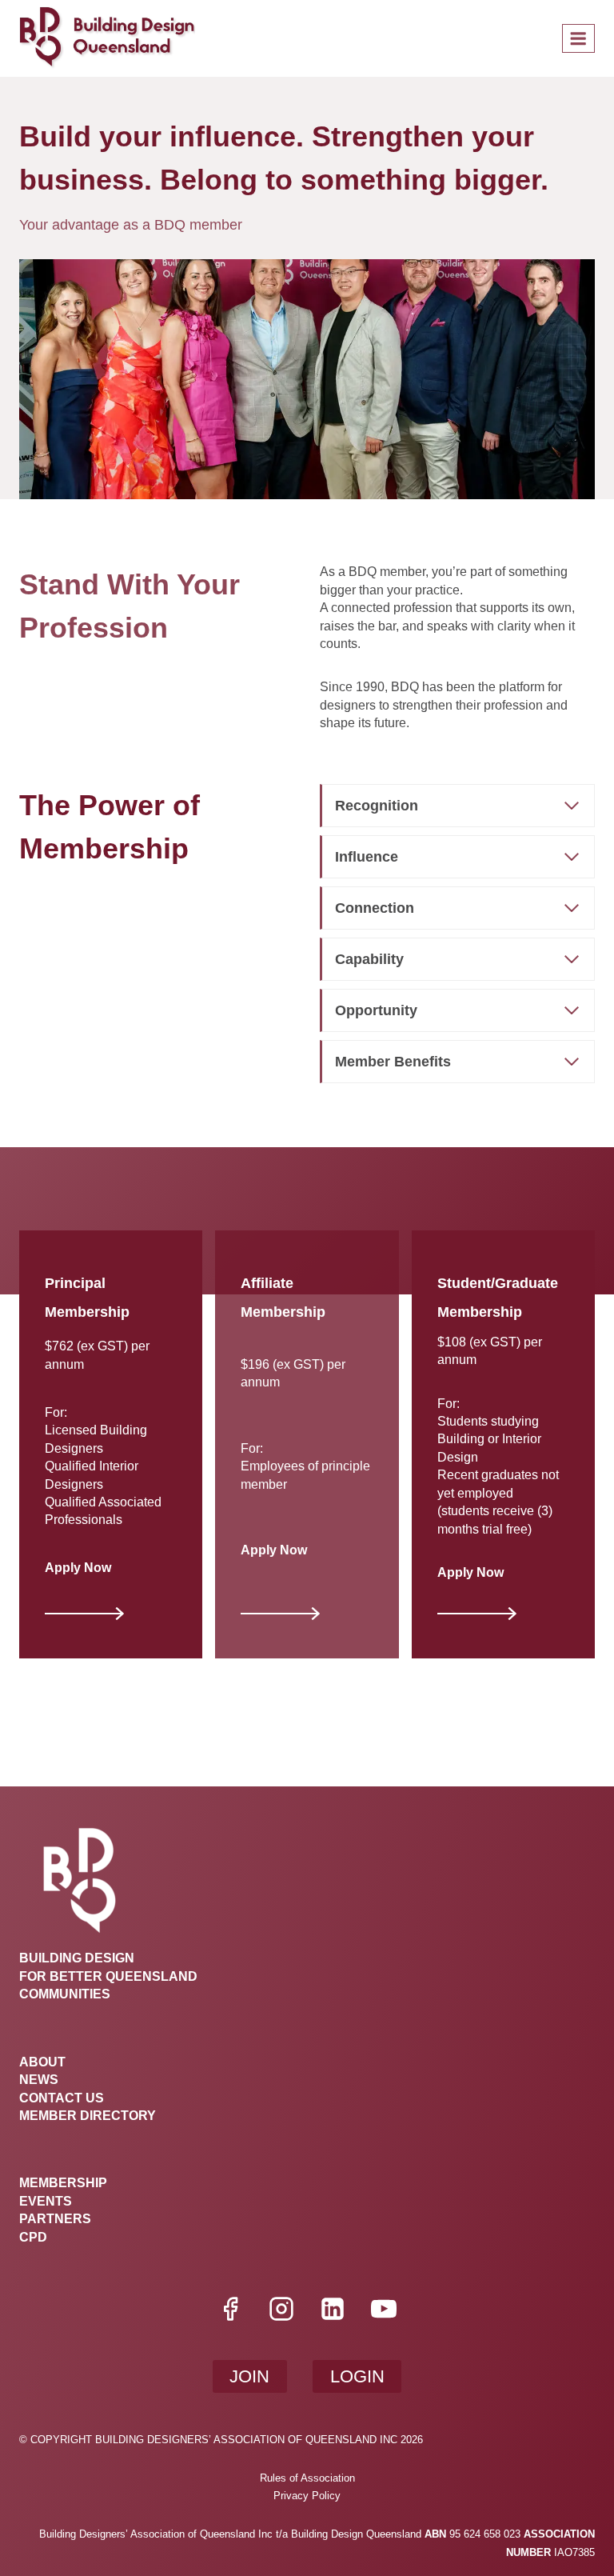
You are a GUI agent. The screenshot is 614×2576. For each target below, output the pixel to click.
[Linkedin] (333, 2309)
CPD (33, 2237)
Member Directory (88, 2116)
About (42, 2062)
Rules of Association (307, 2478)
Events (46, 2201)
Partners (55, 2219)
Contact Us (62, 2098)
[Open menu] (578, 38)
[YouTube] (384, 2309)
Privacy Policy (307, 2496)
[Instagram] (281, 2309)
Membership (63, 2183)
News (39, 2080)
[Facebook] (230, 2309)
